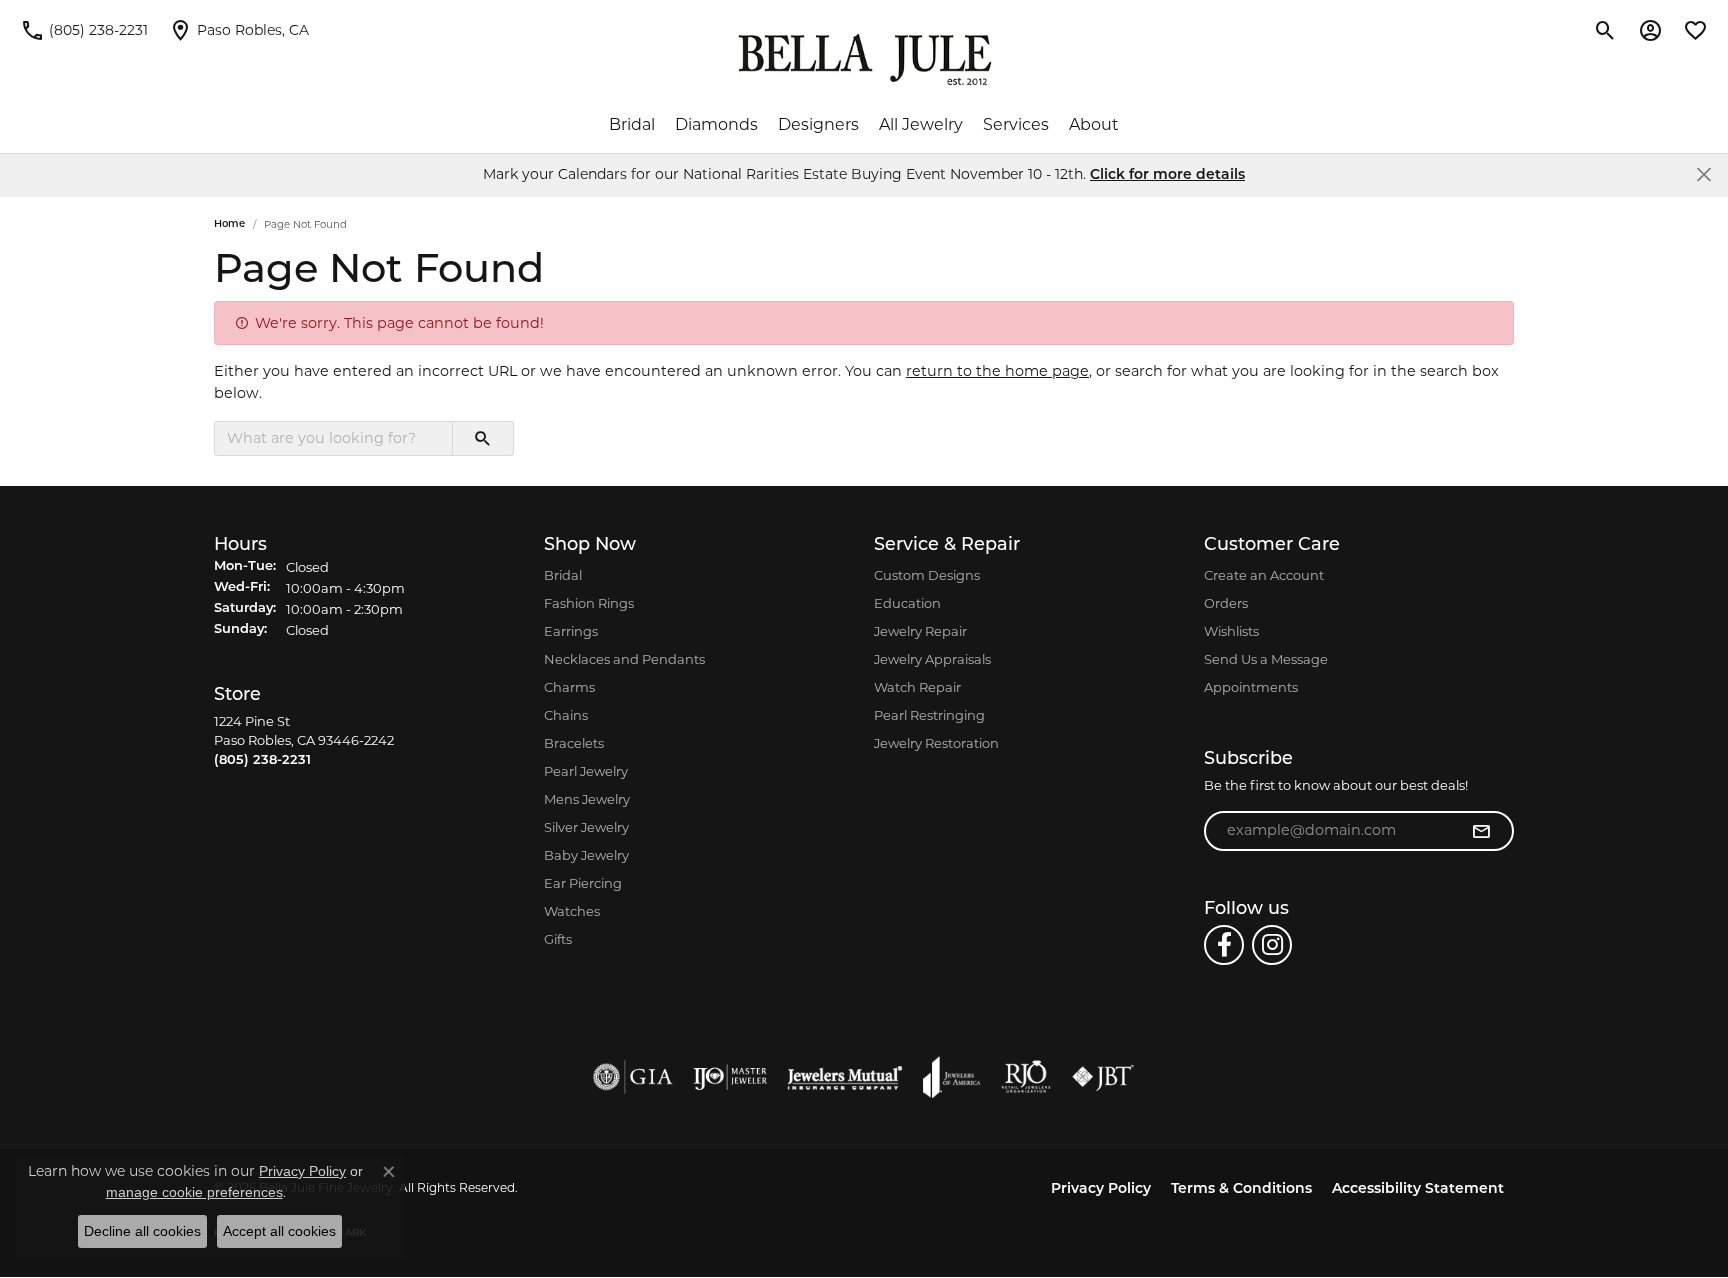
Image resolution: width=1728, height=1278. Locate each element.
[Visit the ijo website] (730, 1077)
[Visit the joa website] (952, 1077)
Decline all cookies (142, 1231)
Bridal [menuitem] (563, 575)
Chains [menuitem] (566, 715)
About (1094, 124)
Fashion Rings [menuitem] (589, 603)
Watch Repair (917, 687)
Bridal (632, 124)
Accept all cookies (279, 1231)
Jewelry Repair (920, 631)
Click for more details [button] (1167, 175)
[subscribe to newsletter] (1481, 831)
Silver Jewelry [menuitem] (586, 827)
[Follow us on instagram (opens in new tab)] (1272, 945)
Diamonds (716, 124)
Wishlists (1231, 631)
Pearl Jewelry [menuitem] (586, 771)
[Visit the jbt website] (1103, 1077)
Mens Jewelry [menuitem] (587, 799)
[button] (1605, 30)
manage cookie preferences (194, 1192)
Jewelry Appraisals (932, 659)
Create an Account (1264, 575)
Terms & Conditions (1241, 1189)
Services (1016, 124)
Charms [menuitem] (569, 687)
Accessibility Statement (1418, 1189)
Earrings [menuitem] (571, 631)
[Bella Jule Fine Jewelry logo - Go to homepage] (864, 60)
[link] (84, 30)
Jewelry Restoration (936, 743)
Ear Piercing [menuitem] (583, 883)
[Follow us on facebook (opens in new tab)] (1224, 945)
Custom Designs (927, 575)
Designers (818, 124)
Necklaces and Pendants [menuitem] (624, 659)
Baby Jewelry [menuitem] (586, 855)
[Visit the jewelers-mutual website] (844, 1077)
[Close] (1703, 174)
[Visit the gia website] (633, 1077)
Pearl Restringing (929, 715)
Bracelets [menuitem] (574, 743)
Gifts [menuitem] (558, 939)
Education (907, 603)
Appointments (1251, 687)
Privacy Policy (1101, 1189)
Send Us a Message (1266, 659)
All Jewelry (921, 124)
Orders (1226, 603)
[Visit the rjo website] (1026, 1077)
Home (229, 224)
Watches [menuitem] (572, 911)
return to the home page (997, 371)
